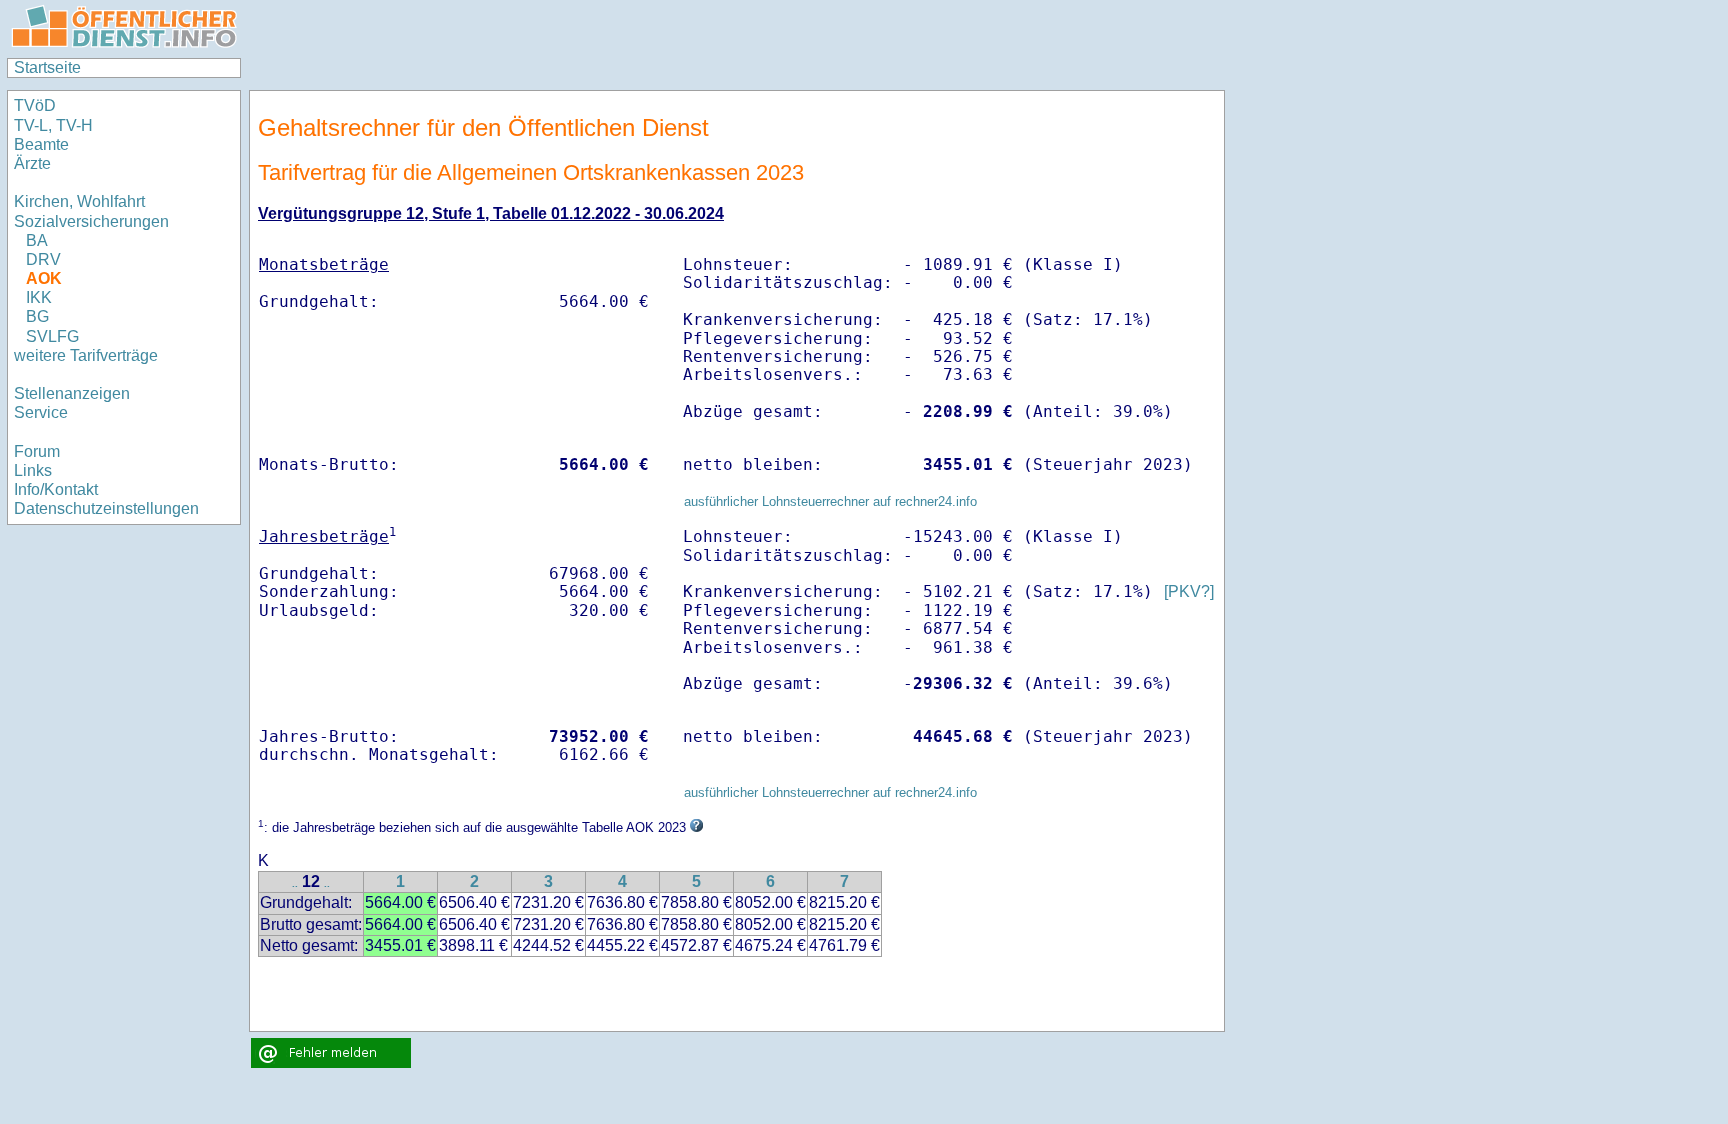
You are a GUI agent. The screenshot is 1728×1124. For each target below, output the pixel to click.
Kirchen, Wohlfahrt (79, 201)
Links (33, 470)
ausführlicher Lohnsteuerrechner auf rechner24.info (830, 501)
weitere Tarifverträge (86, 355)
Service (41, 412)
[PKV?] (1189, 591)
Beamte (41, 144)
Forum (37, 451)
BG (37, 316)
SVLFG (52, 336)
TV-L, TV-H (53, 125)
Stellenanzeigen (72, 393)
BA (37, 240)
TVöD (35, 105)
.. (295, 883)
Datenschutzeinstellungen (106, 508)
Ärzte (32, 163)
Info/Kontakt (56, 489)
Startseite (47, 67)
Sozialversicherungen (91, 221)
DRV (43, 259)
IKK (39, 297)
